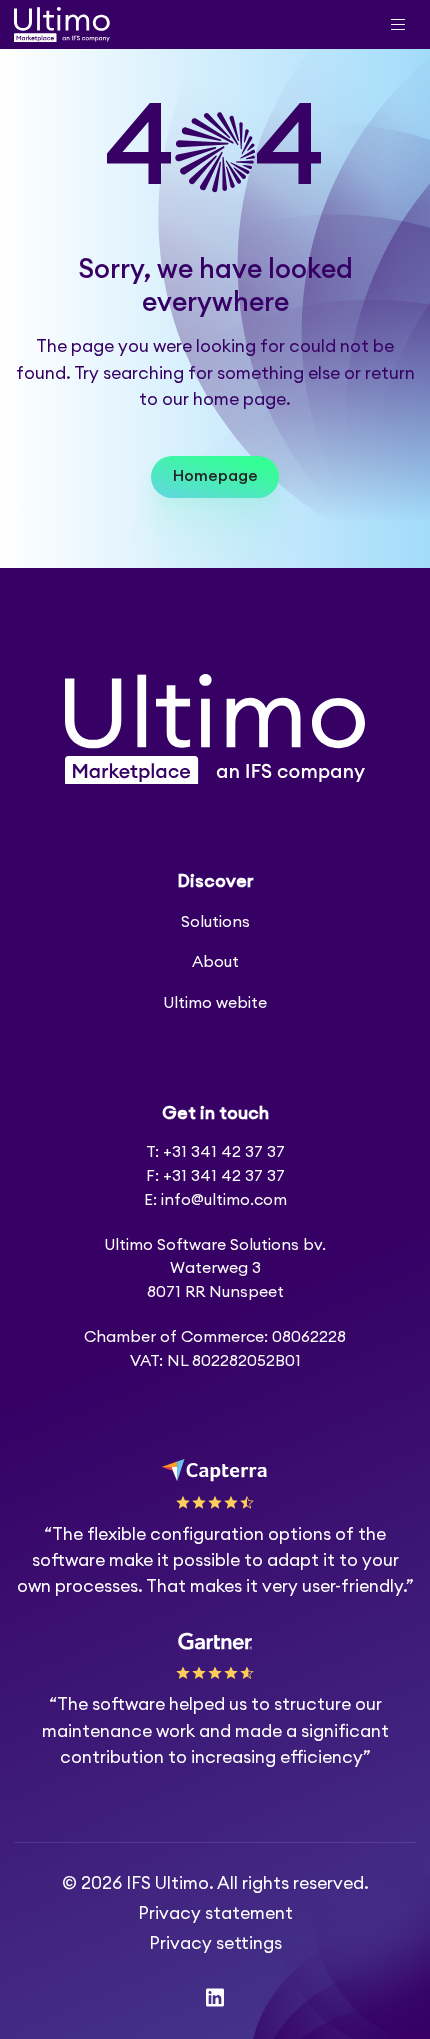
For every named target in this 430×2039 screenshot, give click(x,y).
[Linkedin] (215, 1997)
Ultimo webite (215, 1003)
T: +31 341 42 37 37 (215, 1152)
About (215, 962)
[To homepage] (62, 24)
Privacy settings (215, 1943)
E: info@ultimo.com (215, 1200)
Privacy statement (215, 1913)
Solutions (215, 922)
